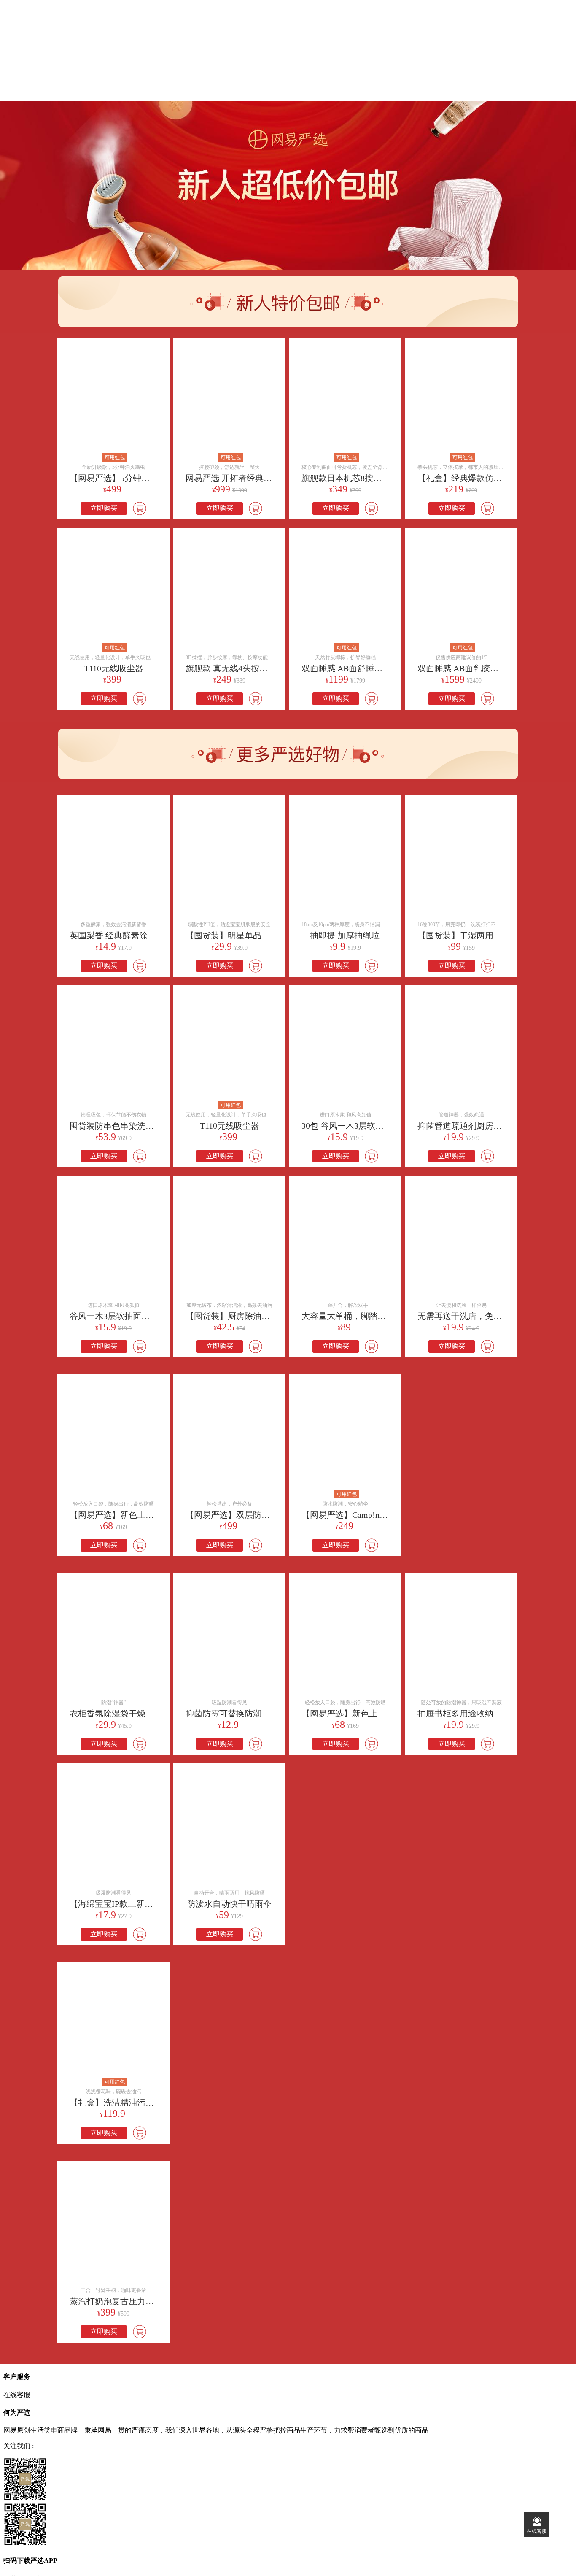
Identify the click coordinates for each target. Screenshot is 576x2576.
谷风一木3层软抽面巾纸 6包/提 (127, 1316)
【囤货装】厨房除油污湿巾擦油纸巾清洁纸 (266, 1316)
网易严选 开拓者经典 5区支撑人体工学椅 (261, 478)
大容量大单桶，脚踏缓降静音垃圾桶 (369, 1316)
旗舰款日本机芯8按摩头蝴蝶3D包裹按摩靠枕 (385, 478)
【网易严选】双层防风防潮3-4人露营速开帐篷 (271, 1515)
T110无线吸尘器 (114, 668)
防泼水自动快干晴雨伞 (229, 1904)
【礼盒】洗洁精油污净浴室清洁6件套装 (143, 2103)
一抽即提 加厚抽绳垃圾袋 (349, 935)
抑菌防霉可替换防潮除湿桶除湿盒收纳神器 (266, 1714)
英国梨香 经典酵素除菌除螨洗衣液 (134, 935)
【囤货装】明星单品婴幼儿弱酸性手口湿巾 (266, 935)
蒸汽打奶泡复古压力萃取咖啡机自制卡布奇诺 (154, 2301)
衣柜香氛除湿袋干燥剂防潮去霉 (129, 1714)
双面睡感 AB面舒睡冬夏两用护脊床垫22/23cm (386, 668)
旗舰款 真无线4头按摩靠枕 (235, 668)
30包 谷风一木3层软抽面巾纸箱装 (364, 1126)
